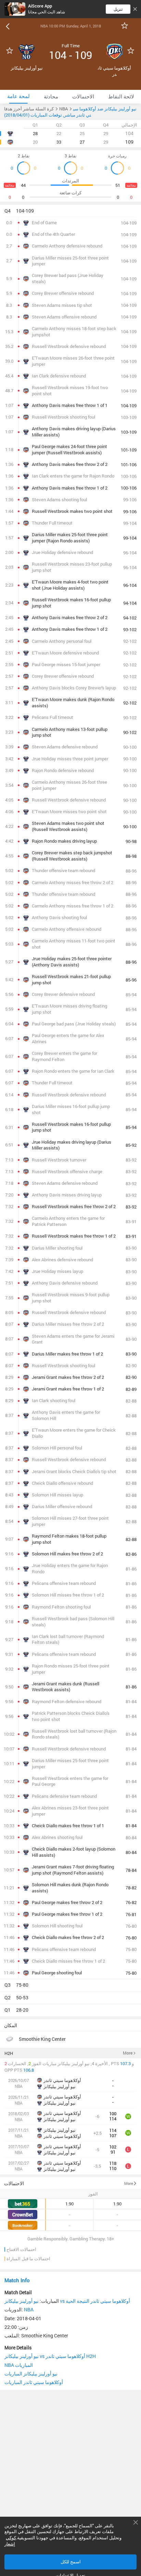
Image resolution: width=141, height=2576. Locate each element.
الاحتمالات (14, 2183)
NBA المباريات (19, 2365)
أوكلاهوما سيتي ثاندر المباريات (34, 2382)
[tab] (18, 97)
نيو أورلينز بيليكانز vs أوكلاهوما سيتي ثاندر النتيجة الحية (67, 2301)
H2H (9, 2053)
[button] (70, 211)
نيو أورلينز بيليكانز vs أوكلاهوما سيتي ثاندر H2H (50, 2356)
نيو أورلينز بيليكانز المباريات (31, 2374)
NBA (29, 2309)
